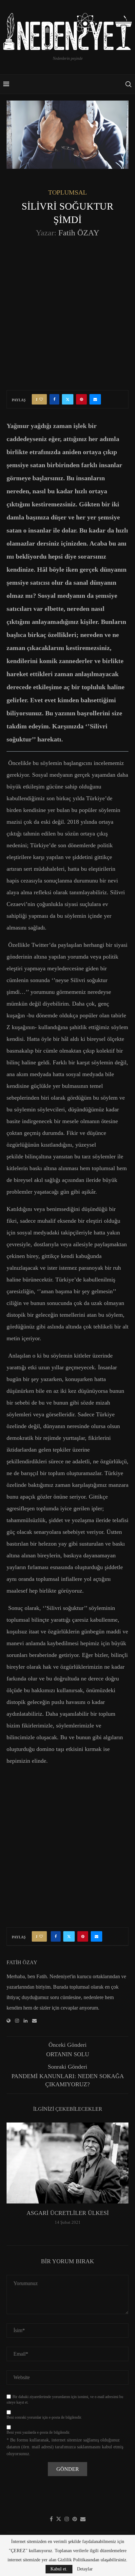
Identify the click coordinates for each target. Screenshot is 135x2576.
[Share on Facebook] (54, 399)
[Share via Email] (95, 399)
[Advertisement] (67, 313)
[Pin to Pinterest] (81, 399)
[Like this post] (41, 399)
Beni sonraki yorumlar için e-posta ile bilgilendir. (44, 2417)
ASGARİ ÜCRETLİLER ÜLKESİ (68, 2213)
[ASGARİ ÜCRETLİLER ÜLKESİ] (67, 2163)
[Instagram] (67, 2519)
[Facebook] (51, 2519)
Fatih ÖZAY (79, 233)
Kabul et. (59, 2569)
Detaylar (85, 2569)
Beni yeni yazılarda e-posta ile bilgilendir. (38, 2432)
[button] (12, 2178)
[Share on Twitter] (68, 399)
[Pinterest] (75, 2519)
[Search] (128, 84)
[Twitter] (59, 2519)
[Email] (83, 2519)
